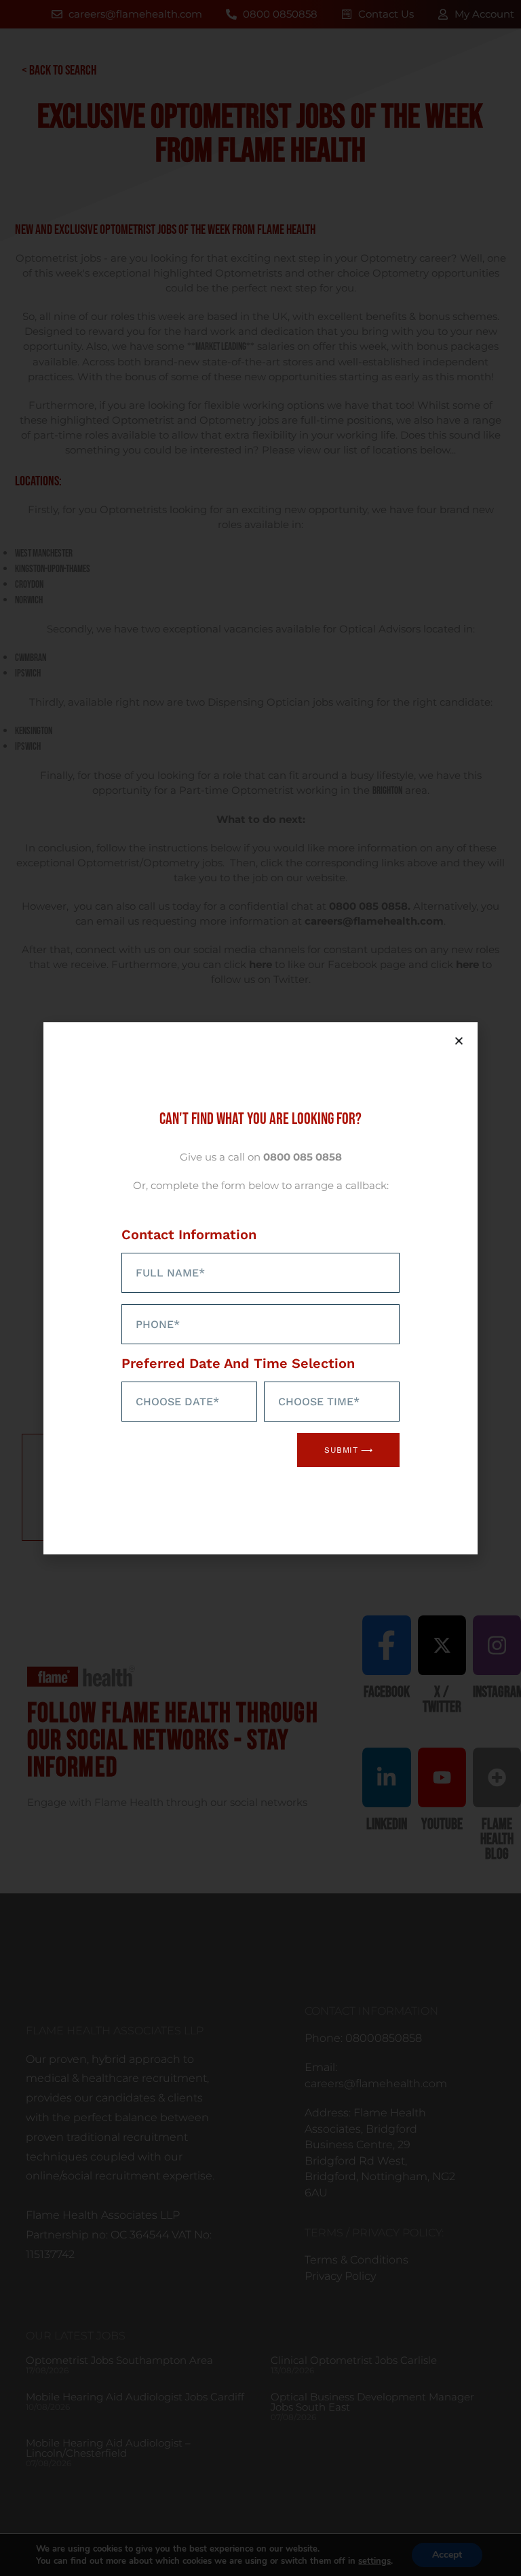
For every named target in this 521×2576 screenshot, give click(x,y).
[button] (459, 1041)
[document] (260, 1288)
